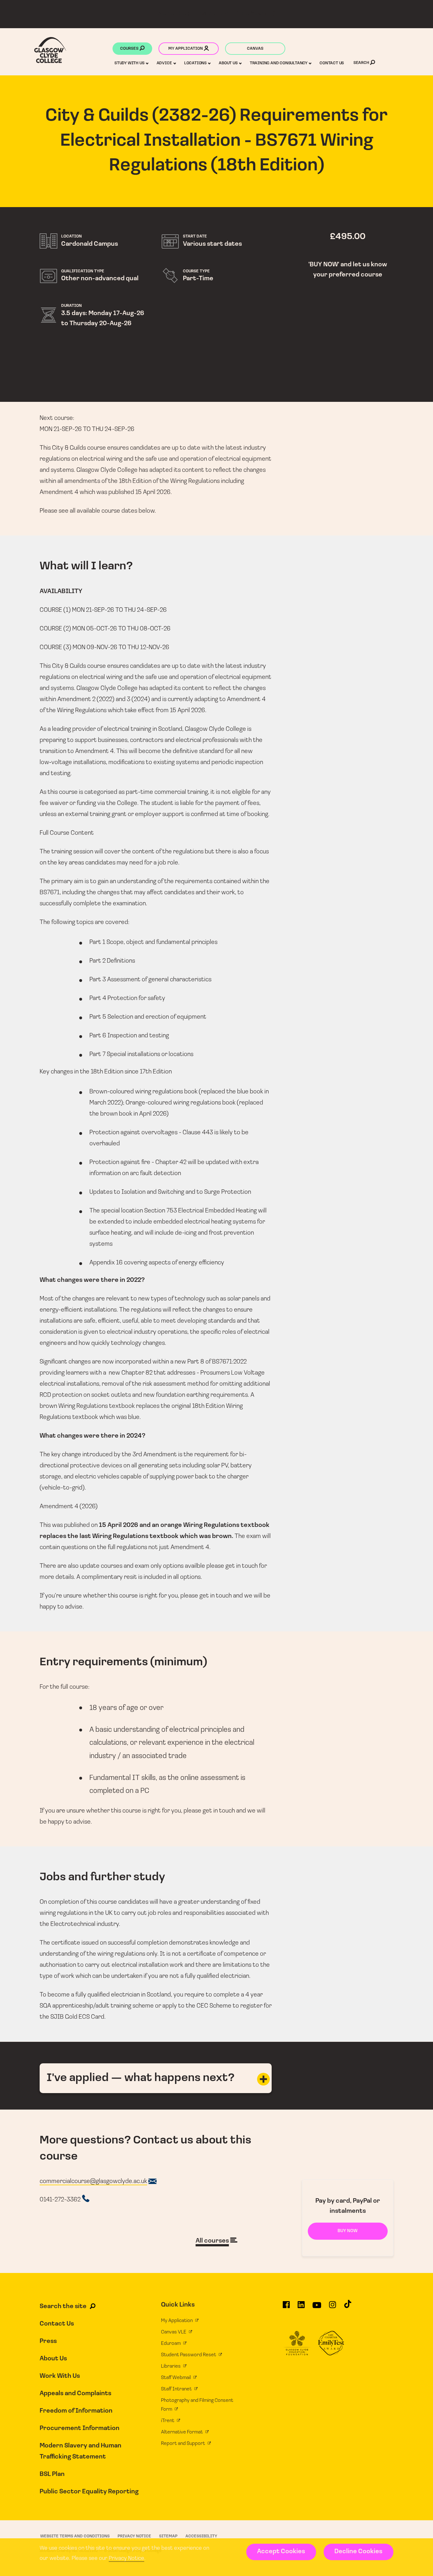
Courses (130, 49)
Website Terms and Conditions (75, 2536)
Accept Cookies (281, 2552)
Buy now (348, 2231)
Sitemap (168, 2536)
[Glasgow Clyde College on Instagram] (333, 2307)
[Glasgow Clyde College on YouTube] (317, 2307)
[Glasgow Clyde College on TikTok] (348, 2307)
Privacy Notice (126, 2559)
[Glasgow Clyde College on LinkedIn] (301, 2307)
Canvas (255, 49)
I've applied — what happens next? (141, 2078)
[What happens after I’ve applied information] (263, 2079)
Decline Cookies (358, 2552)
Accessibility (201, 2536)
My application (186, 49)
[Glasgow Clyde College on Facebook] (286, 2307)
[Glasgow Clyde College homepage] (50, 50)
